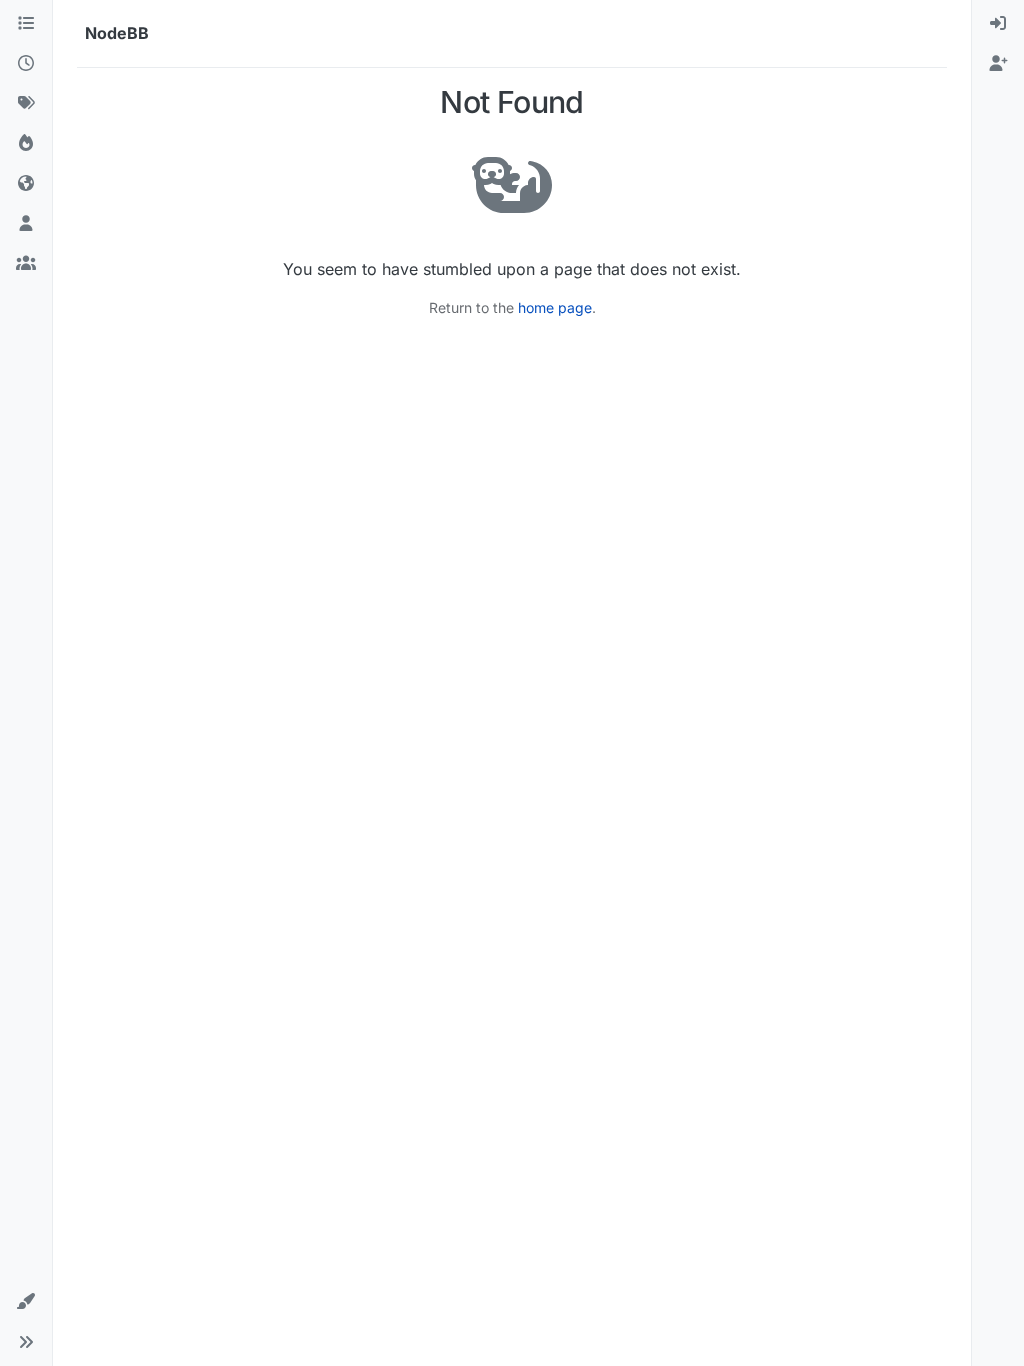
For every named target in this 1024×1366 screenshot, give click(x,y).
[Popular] (26, 144)
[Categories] (26, 24)
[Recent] (26, 64)
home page (555, 307)
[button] (26, 1302)
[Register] (998, 64)
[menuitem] (998, 24)
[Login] (998, 24)
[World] (26, 184)
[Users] (26, 224)
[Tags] (26, 104)
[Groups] (26, 264)
